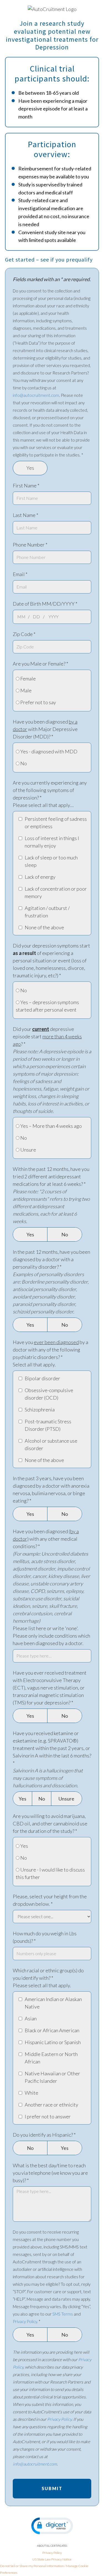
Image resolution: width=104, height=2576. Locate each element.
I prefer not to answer (48, 2116)
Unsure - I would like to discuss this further (50, 1873)
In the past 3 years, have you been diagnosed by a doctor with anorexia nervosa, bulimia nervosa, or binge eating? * (51, 1489)
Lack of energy (40, 877)
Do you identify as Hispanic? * (44, 2135)
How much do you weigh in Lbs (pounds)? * (45, 1937)
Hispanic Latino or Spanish (53, 2042)
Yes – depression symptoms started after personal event (47, 1006)
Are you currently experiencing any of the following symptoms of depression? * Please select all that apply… (50, 794)
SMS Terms (63, 2314)
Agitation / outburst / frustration (47, 912)
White (31, 2093)
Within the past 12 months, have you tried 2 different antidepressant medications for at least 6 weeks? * (51, 1195)
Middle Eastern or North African (51, 2058)
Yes (30, 468)
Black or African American (52, 2030)
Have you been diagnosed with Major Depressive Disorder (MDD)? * (45, 729)
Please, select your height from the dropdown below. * (50, 1900)
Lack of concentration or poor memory (56, 892)
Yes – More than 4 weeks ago (51, 1126)
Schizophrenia (40, 1410)
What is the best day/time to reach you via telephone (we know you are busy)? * (50, 2173)
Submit (52, 2488)
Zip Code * (24, 634)
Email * (20, 574)
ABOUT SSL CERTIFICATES (52, 2546)
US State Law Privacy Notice (52, 2559)
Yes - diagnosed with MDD (48, 751)
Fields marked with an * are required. (52, 279)
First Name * (26, 485)
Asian (31, 2018)
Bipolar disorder (42, 1378)
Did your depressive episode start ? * (52, 1070)
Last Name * (26, 515)
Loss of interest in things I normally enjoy (52, 842)
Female (28, 679)
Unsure (28, 1150)
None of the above (44, 927)
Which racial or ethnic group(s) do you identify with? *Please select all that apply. (48, 1978)
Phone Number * (30, 545)
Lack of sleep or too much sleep (51, 861)
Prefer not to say (38, 702)
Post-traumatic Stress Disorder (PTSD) (48, 1425)
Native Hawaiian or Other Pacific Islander (52, 2077)
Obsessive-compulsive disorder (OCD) (49, 1394)
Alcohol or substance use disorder (51, 1444)
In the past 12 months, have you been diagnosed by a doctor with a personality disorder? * (51, 1282)
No (23, 763)
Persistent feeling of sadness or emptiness (56, 823)
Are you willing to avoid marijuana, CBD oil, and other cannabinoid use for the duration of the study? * (50, 1823)
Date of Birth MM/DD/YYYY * (45, 604)
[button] (52, 2526)
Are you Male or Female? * (40, 664)
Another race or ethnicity (51, 2105)
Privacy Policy (25, 2321)
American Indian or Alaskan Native (53, 2003)
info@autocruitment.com (36, 395)
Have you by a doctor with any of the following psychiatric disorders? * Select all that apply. (50, 1353)
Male (26, 690)
